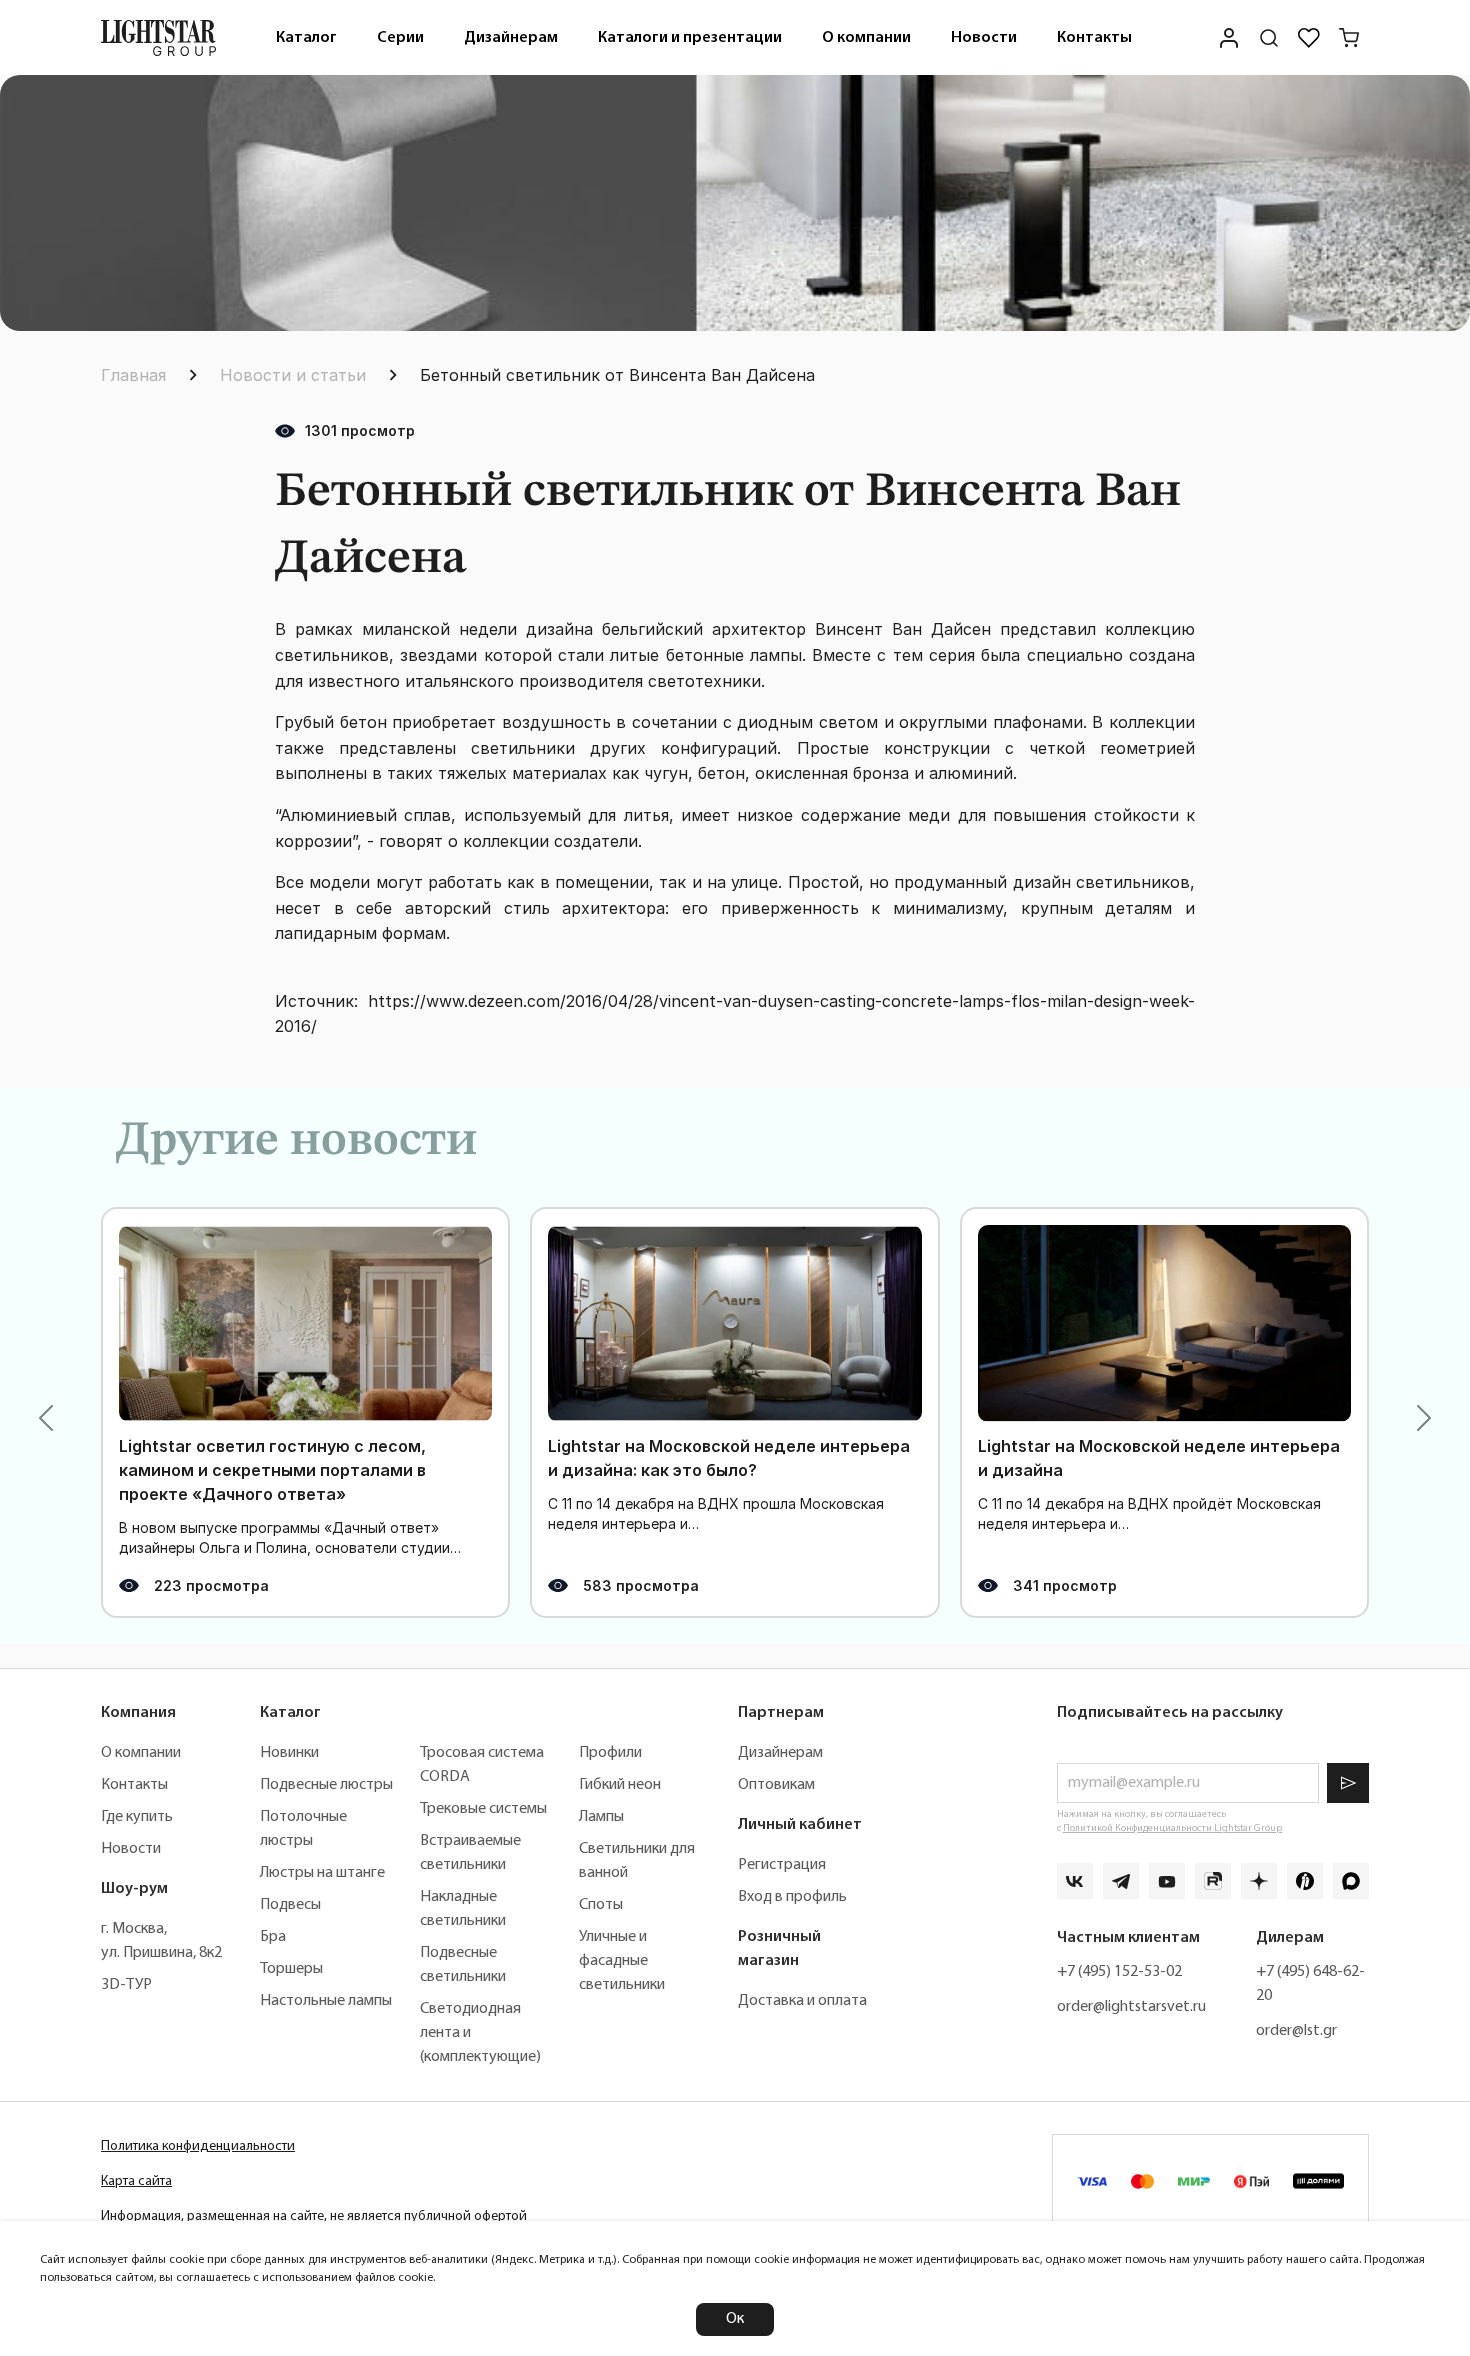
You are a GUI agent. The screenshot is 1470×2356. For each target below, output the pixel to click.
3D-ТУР (126, 1985)
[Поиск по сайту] (1269, 38)
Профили (610, 1753)
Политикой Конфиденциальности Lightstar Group (1172, 1828)
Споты (601, 1905)
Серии (400, 38)
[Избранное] (1309, 38)
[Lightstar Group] (158, 37)
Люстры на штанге (322, 1873)
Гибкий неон (620, 1785)
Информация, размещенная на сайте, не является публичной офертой (314, 2216)
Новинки (289, 1753)
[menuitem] (306, 37)
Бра (273, 1937)
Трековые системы (483, 1809)
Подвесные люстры (326, 1785)
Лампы (601, 1817)
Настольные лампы (326, 2001)
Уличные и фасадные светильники (622, 1961)
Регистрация (782, 1865)
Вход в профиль (792, 1897)
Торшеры (291, 1969)
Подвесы (290, 1905)
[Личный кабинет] (1229, 37)
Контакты (1094, 38)
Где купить (137, 1817)
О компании (866, 38)
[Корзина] (1349, 38)
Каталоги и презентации (690, 38)
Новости (984, 38)
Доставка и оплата (802, 2001)
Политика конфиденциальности (198, 2146)
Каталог (306, 38)
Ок (735, 2319)
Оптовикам (776, 1785)
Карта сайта (136, 2181)
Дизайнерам (511, 38)
